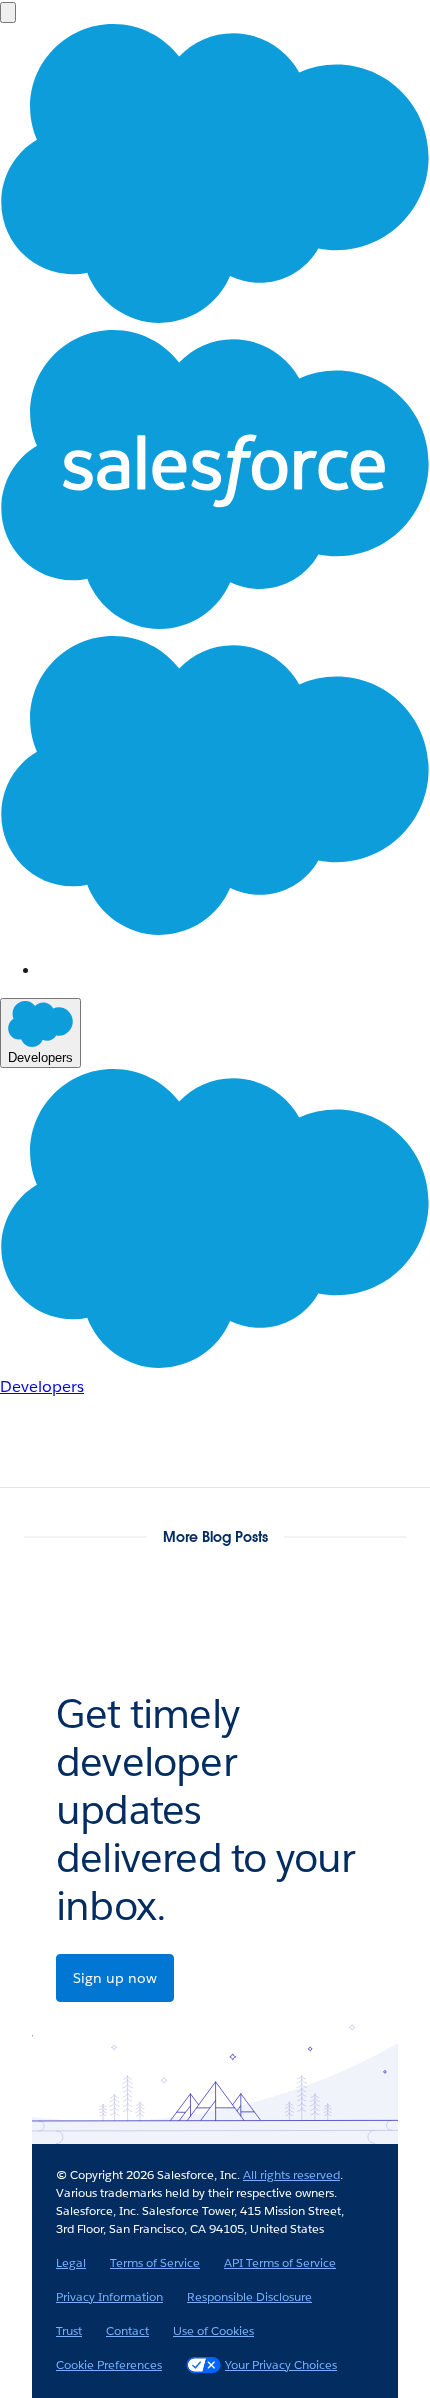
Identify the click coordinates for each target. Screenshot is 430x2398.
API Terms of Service (280, 2262)
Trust (69, 2330)
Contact (127, 2330)
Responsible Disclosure (249, 2296)
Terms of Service (155, 2262)
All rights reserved (291, 2174)
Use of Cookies (213, 2330)
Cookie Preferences (109, 2364)
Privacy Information (109, 2296)
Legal (71, 2262)
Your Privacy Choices (281, 2364)
